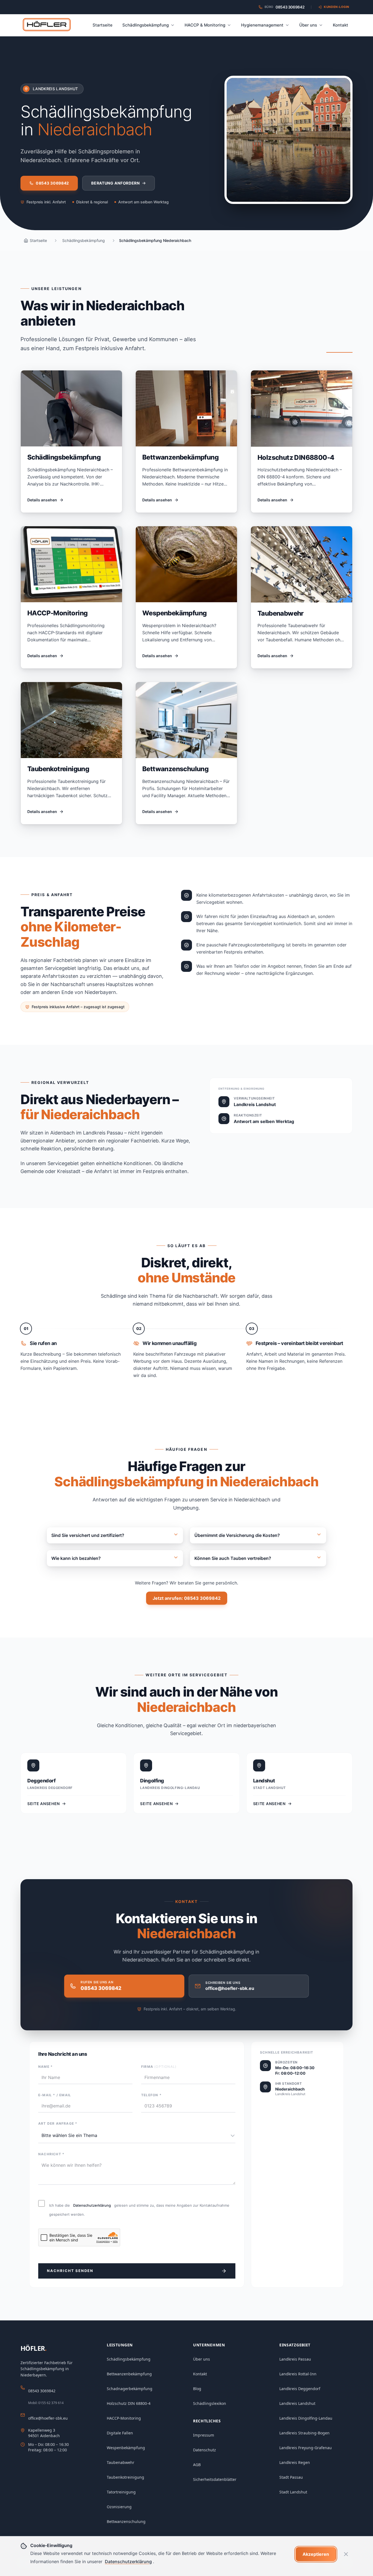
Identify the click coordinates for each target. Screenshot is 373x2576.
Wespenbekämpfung (126, 2448)
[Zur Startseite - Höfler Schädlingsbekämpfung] (47, 25)
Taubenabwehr (121, 2462)
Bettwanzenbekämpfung (129, 2374)
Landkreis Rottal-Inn (298, 2374)
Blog (197, 2389)
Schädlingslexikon (210, 2403)
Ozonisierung (119, 2507)
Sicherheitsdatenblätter (215, 2479)
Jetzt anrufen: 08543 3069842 (187, 1598)
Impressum (204, 2435)
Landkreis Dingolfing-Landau (306, 2418)
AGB (197, 2465)
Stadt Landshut (293, 2492)
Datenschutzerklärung (92, 2205)
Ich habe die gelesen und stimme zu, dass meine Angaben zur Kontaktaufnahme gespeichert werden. (139, 2210)
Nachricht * (51, 2154)
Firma (159, 2067)
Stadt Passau (291, 2477)
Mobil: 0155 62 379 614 (46, 2403)
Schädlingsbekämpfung (146, 25)
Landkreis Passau (295, 2359)
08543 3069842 (42, 2391)
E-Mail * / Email (55, 2095)
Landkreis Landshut (297, 2403)
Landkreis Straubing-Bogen (304, 2433)
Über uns (308, 25)
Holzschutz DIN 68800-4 (129, 2403)
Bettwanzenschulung (126, 2521)
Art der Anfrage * (58, 2123)
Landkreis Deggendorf (300, 2389)
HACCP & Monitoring (205, 25)
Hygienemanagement (262, 25)
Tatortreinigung (121, 2492)
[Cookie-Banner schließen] (346, 2554)
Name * (45, 2067)
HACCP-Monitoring (124, 2418)
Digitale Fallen (120, 2433)
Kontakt (341, 25)
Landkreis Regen (295, 2462)
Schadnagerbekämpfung (130, 2389)
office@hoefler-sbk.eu (48, 2418)
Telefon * (151, 2095)
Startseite (103, 25)
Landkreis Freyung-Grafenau (306, 2448)
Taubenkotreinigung (125, 2477)
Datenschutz (205, 2450)
